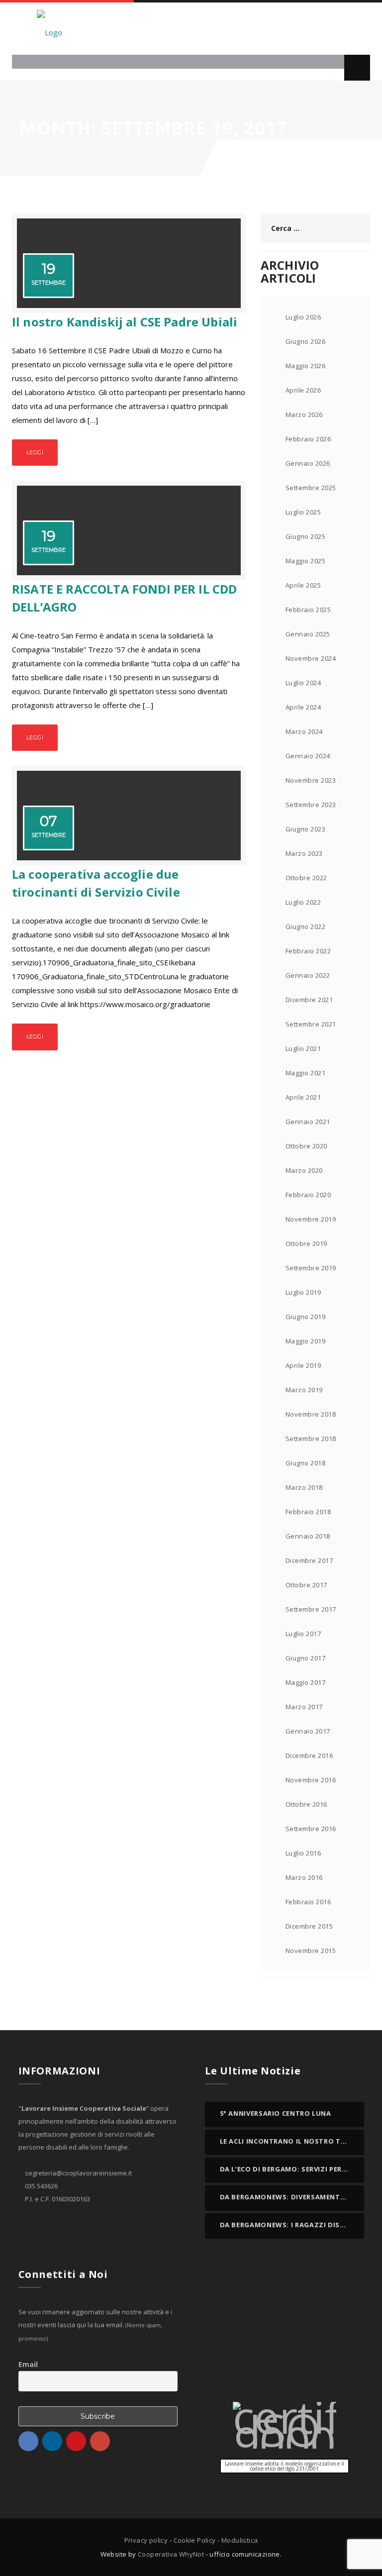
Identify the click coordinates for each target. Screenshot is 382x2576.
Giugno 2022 (305, 927)
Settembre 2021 (311, 1024)
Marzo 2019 (304, 1390)
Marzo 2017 (304, 1707)
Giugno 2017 (305, 1658)
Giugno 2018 (305, 1463)
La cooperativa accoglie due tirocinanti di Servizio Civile (96, 883)
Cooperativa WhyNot (171, 2554)
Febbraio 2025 (308, 610)
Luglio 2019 (303, 1292)
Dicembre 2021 (309, 1000)
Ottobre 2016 (306, 1804)
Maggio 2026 (305, 366)
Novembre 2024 (311, 658)
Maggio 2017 (305, 1682)
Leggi (35, 452)
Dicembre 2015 (309, 1926)
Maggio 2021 (305, 1073)
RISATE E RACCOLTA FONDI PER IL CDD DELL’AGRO (124, 598)
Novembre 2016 (311, 1780)
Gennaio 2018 (308, 1536)
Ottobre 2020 (306, 1146)
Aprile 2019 (303, 1365)
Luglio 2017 (303, 1634)
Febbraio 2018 (308, 1512)
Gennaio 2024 (308, 756)
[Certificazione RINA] (285, 2425)
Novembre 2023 (311, 780)
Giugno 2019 (305, 1317)
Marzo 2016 (304, 1877)
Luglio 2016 (303, 1853)
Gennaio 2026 (308, 463)
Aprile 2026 (303, 390)
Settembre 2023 (311, 805)
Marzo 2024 (304, 731)
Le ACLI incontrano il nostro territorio (299, 2141)
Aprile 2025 (303, 585)
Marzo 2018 (304, 1487)
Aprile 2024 (303, 707)
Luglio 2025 (303, 512)
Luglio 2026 (303, 317)
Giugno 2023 (305, 829)
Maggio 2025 (305, 561)
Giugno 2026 (305, 341)
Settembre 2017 (311, 1609)
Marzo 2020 (304, 1170)
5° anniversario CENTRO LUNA (276, 2113)
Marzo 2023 (304, 853)
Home (258, 158)
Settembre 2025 (311, 488)
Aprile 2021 (303, 1097)
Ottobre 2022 (306, 878)
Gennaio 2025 (308, 634)
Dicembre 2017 (309, 1560)
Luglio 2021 (303, 1048)
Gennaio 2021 (308, 1122)
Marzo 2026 (304, 414)
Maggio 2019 (305, 1341)
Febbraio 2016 (308, 1902)
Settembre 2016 (311, 1829)
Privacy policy (146, 2540)
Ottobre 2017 (306, 1585)
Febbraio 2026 (308, 439)
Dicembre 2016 (309, 1755)
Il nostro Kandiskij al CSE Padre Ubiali (125, 322)
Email (28, 2364)
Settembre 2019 (311, 1268)
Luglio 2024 (303, 683)
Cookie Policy (195, 2540)
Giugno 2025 (305, 536)
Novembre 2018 (311, 1414)
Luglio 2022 (303, 902)
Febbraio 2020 (308, 1195)
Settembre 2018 (311, 1439)
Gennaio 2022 (308, 975)
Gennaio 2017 (308, 1731)
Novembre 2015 (311, 1951)
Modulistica (239, 2540)
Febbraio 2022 (308, 951)
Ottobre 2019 (306, 1243)
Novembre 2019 (311, 1219)
